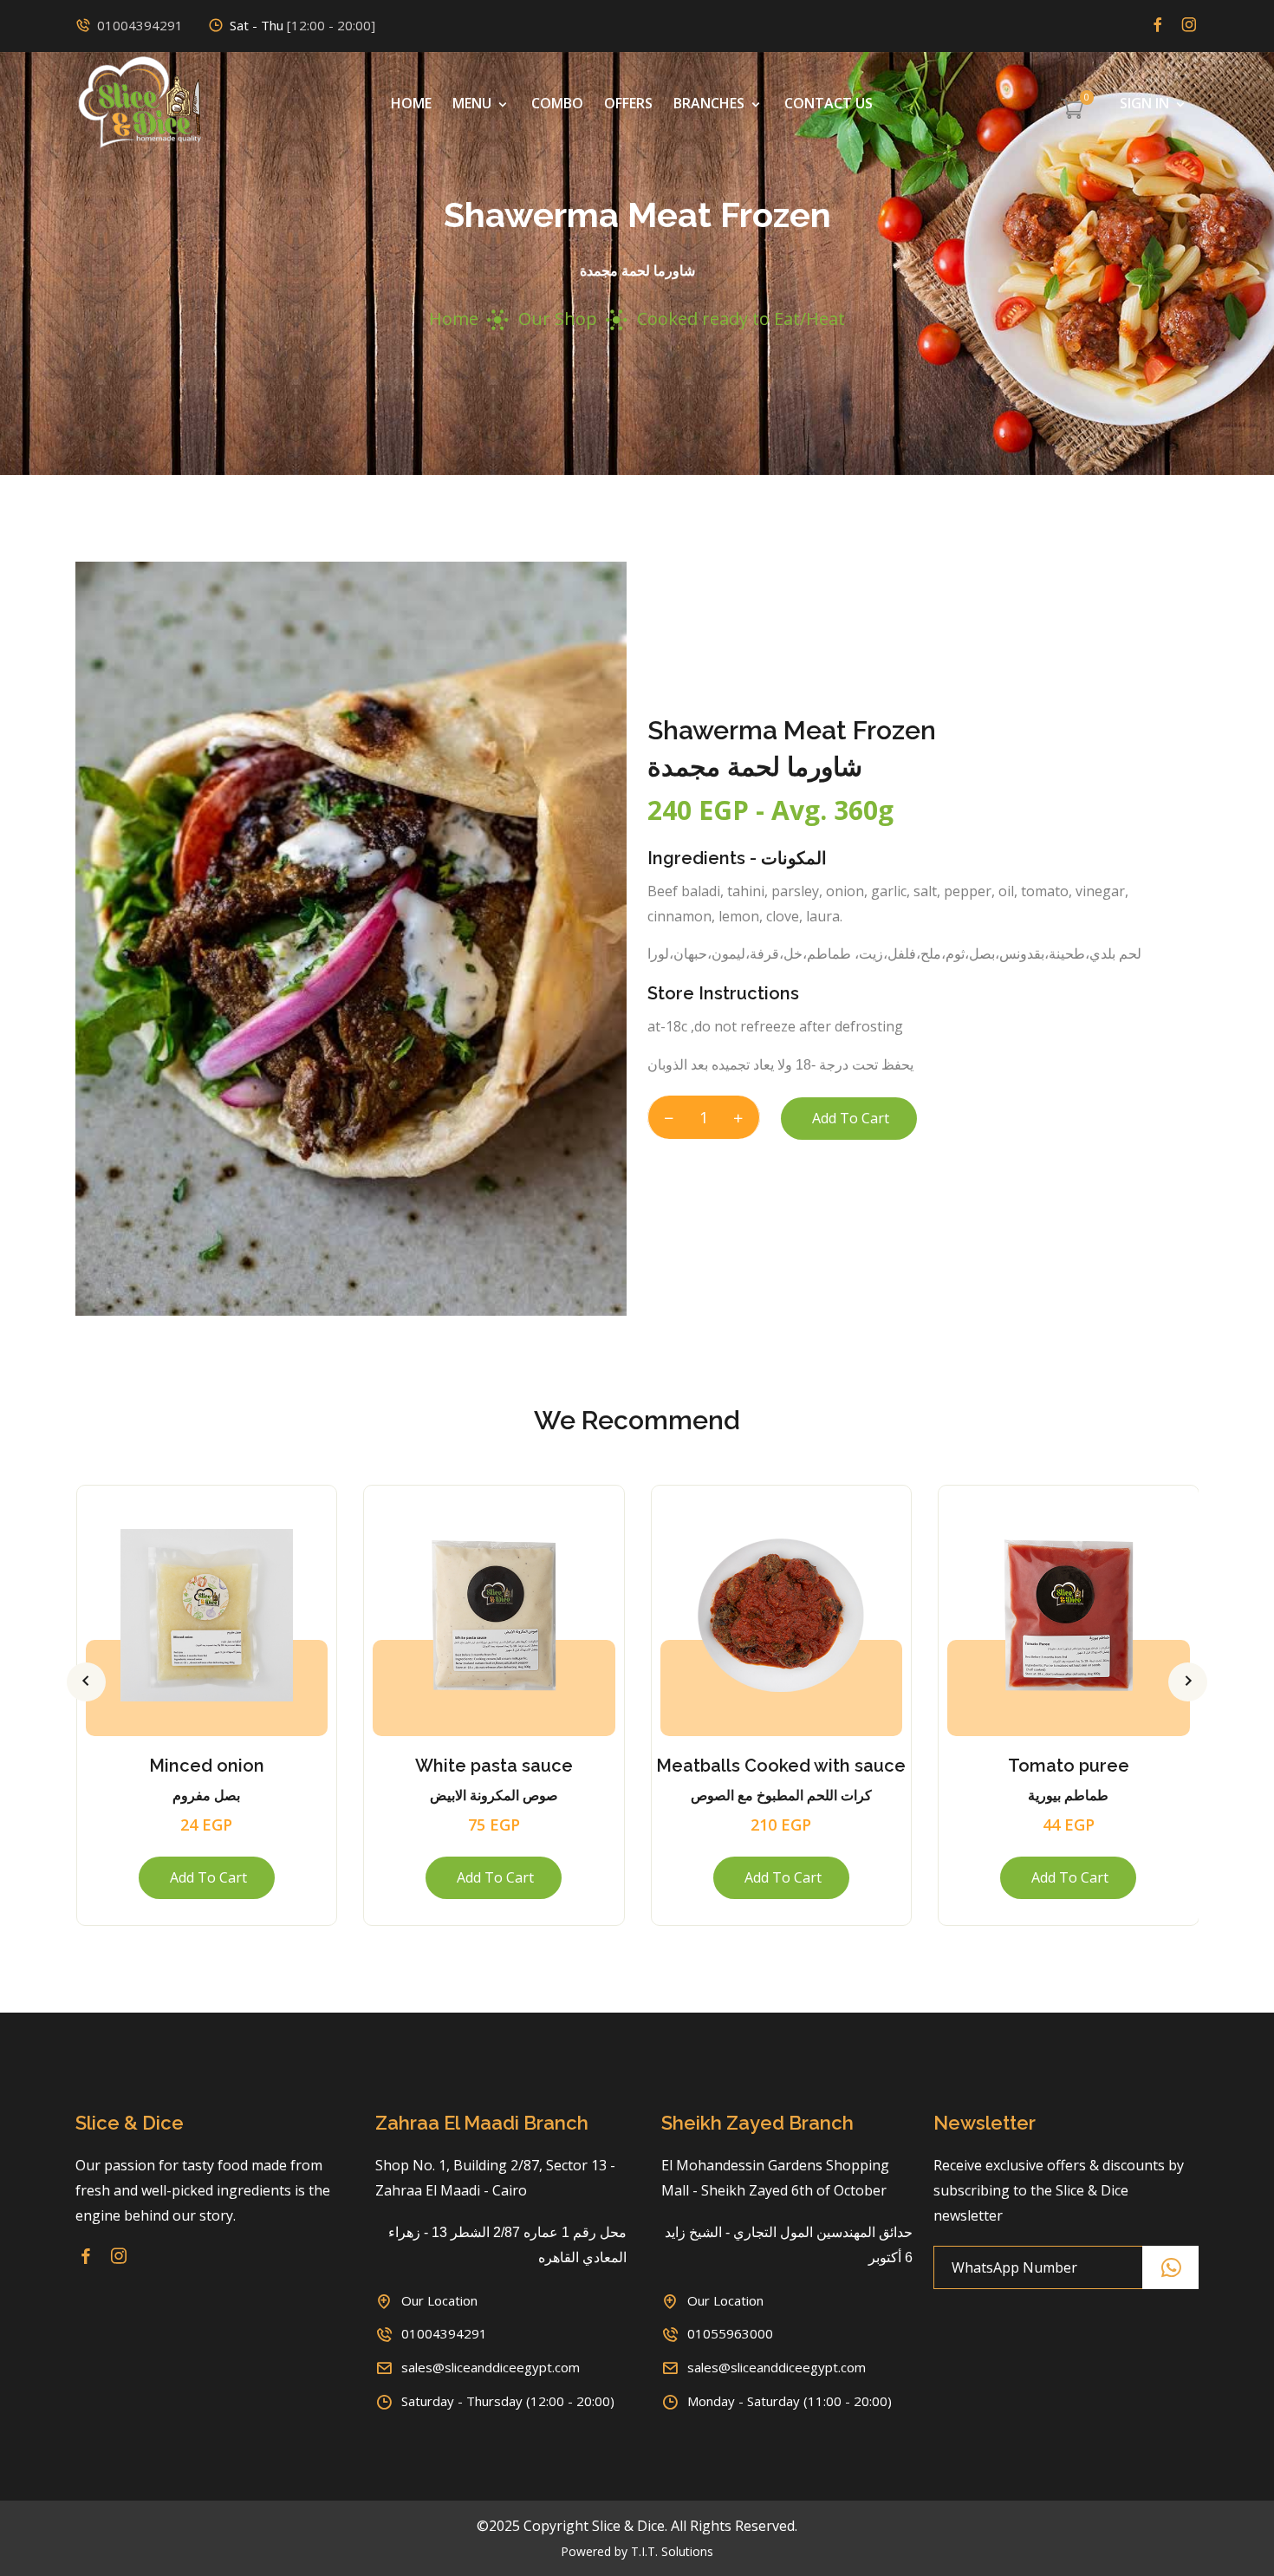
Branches (711, 103)
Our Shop (558, 319)
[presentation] (86, 1682)
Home (411, 103)
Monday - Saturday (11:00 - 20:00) (790, 2401)
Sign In (1146, 103)
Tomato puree (1069, 1766)
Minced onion (207, 1766)
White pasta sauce (494, 1766)
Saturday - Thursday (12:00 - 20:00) (508, 2401)
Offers (628, 103)
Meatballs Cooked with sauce (781, 1766)
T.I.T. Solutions (672, 2551)
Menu (474, 103)
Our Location (439, 2300)
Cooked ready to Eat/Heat (741, 319)
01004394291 (140, 25)
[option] (351, 939)
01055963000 (730, 2333)
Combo (557, 103)
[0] (1072, 111)
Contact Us (829, 103)
